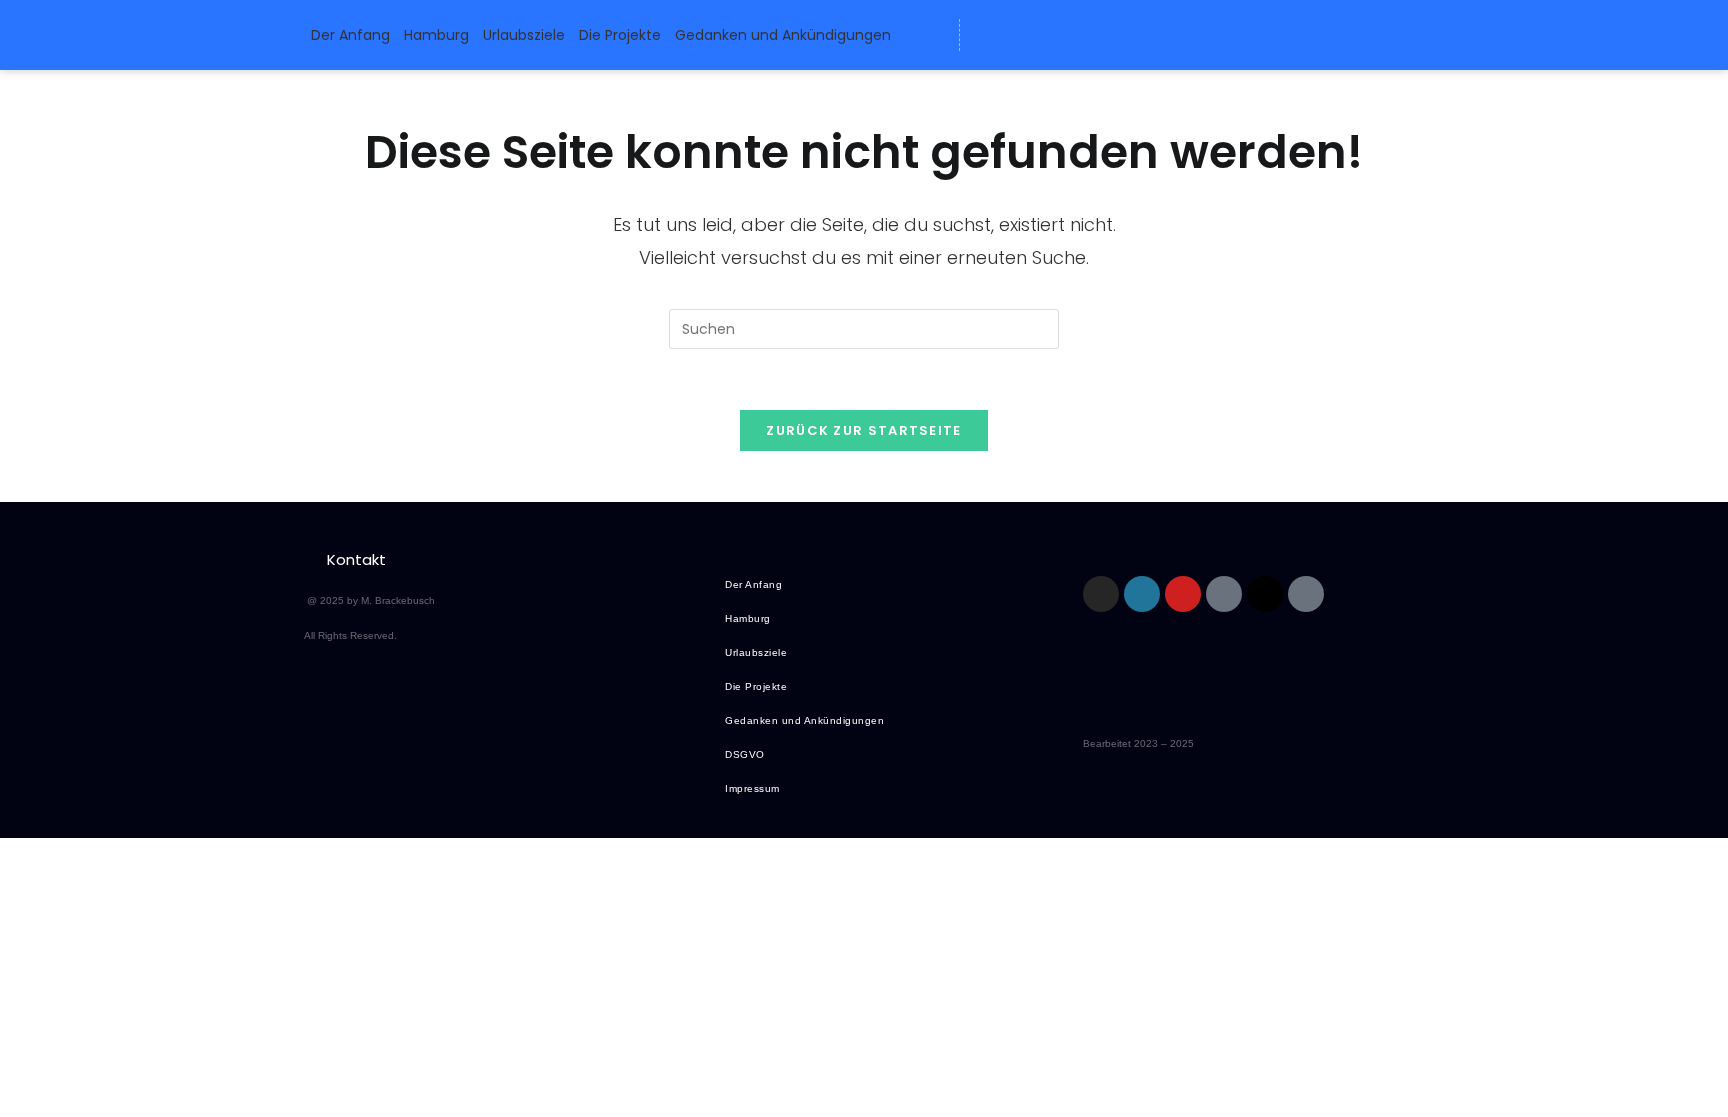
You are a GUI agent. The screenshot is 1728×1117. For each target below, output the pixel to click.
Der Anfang (350, 35)
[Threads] (1100, 35)
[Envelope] (989, 35)
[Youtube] (1183, 594)
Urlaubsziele (524, 35)
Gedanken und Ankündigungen (783, 35)
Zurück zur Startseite (863, 430)
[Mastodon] (1063, 35)
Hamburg (436, 35)
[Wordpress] (1026, 35)
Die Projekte (620, 35)
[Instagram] (1101, 594)
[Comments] (1137, 35)
